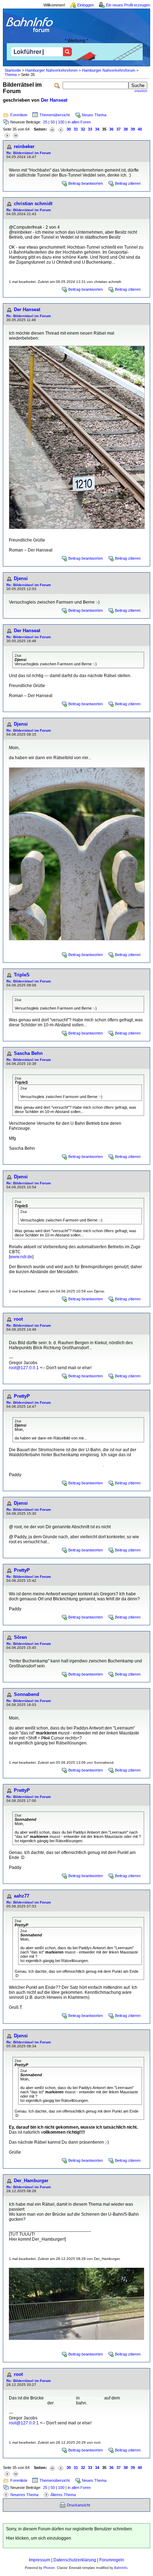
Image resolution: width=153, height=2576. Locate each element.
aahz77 (22, 1896)
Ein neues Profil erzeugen (128, 5)
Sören (20, 1637)
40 (140, 129)
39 (133, 129)
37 (118, 129)
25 (45, 122)
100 (61, 122)
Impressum (39, 2560)
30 (69, 129)
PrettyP (22, 1396)
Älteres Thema (63, 2495)
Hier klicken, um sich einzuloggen (39, 2538)
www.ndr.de (21, 1257)
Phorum (49, 2568)
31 (76, 129)
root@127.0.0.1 (24, 1368)
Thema (11, 75)
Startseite (13, 70)
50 (53, 122)
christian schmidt (33, 204)
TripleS (22, 975)
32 (83, 129)
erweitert (141, 91)
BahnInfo (121, 2568)
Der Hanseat (54, 100)
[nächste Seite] (7, 135)
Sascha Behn (28, 1053)
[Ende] (16, 135)
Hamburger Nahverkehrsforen (51, 70)
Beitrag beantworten (86, 183)
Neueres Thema (24, 2495)
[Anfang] (52, 129)
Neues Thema (94, 115)
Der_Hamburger (31, 2181)
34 (97, 129)
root (18, 1319)
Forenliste (19, 115)
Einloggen (86, 5)
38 (126, 129)
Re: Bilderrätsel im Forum (29, 153)
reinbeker (24, 146)
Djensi (21, 578)
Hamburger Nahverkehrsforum (109, 70)
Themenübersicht (55, 115)
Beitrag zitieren (128, 183)
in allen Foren (79, 122)
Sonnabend (27, 1694)
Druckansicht (78, 2505)
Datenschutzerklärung (75, 2560)
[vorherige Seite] (61, 129)
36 (111, 129)
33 (90, 129)
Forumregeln (112, 2560)
